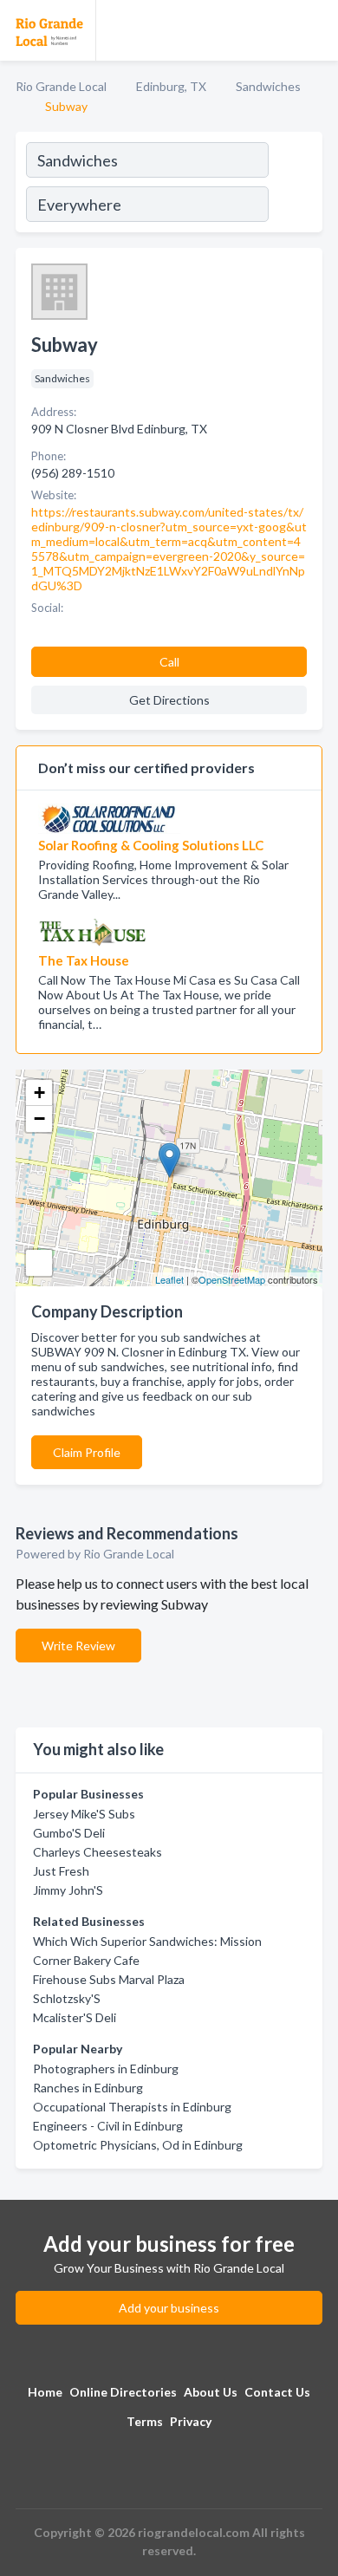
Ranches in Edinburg (88, 2088)
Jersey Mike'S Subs (84, 1814)
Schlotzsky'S (67, 1998)
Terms (145, 2421)
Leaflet (169, 1279)
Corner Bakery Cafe (86, 1960)
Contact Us (277, 2392)
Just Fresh (61, 1871)
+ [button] (39, 1093)
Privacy (191, 2421)
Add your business (169, 2308)
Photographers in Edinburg (106, 2069)
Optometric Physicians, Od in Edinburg (138, 2145)
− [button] (39, 1119)
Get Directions (169, 700)
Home (45, 2392)
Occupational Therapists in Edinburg (132, 2107)
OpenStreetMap (232, 1279)
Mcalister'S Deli (75, 2017)
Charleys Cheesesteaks (97, 1852)
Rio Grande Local (61, 86)
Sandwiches (268, 86)
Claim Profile (87, 1452)
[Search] (295, 185)
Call (169, 662)
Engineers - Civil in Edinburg (108, 2126)
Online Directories (123, 2392)
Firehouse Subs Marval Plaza (109, 1979)
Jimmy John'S (68, 1890)
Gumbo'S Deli (69, 1833)
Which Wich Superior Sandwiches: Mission (147, 1941)
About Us (211, 2392)
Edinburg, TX (171, 86)
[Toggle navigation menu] (315, 30)
